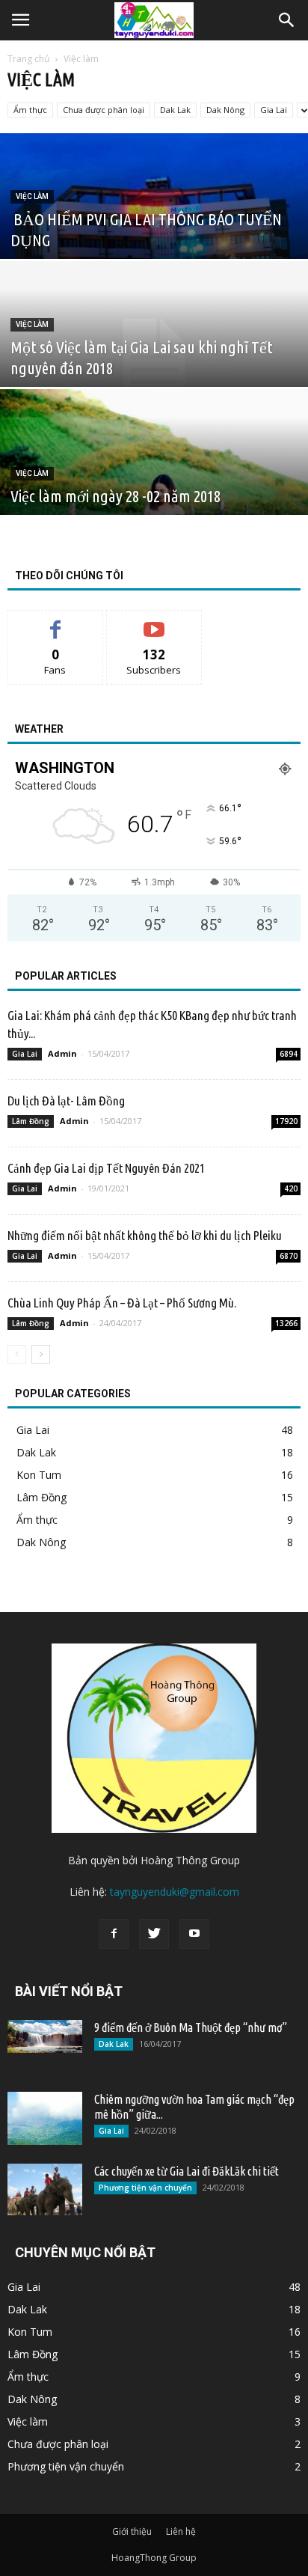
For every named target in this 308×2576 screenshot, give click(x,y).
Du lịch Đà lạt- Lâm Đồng (66, 1101)
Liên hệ (181, 2531)
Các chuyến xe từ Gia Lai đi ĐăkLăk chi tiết (187, 2171)
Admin (62, 1053)
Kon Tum (39, 1475)
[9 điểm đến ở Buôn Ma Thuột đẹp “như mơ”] (45, 2036)
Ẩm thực (30, 110)
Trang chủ (28, 59)
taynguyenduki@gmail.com (175, 1892)
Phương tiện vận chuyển (145, 2188)
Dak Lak (175, 110)
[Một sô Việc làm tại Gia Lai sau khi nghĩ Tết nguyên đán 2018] (154, 357)
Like (56, 622)
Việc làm (32, 196)
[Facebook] (114, 1934)
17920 (286, 1121)
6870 (289, 1256)
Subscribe (154, 622)
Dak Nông (225, 110)
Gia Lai (274, 110)
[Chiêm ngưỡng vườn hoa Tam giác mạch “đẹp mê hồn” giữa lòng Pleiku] (45, 2118)
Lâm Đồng (31, 1121)
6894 (289, 1054)
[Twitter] (154, 1934)
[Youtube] (194, 1934)
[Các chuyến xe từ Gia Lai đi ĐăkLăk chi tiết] (45, 2189)
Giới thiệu (132, 2531)
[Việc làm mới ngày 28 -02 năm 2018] (154, 485)
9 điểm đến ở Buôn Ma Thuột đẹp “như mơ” (191, 2027)
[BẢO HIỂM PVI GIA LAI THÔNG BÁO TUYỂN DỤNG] (154, 229)
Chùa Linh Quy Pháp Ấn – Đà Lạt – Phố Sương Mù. (122, 1303)
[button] (287, 20)
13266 (286, 1323)
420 (291, 1188)
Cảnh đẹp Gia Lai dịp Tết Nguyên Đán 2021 (106, 1168)
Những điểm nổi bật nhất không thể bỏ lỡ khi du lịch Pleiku (145, 1235)
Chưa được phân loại (104, 110)
